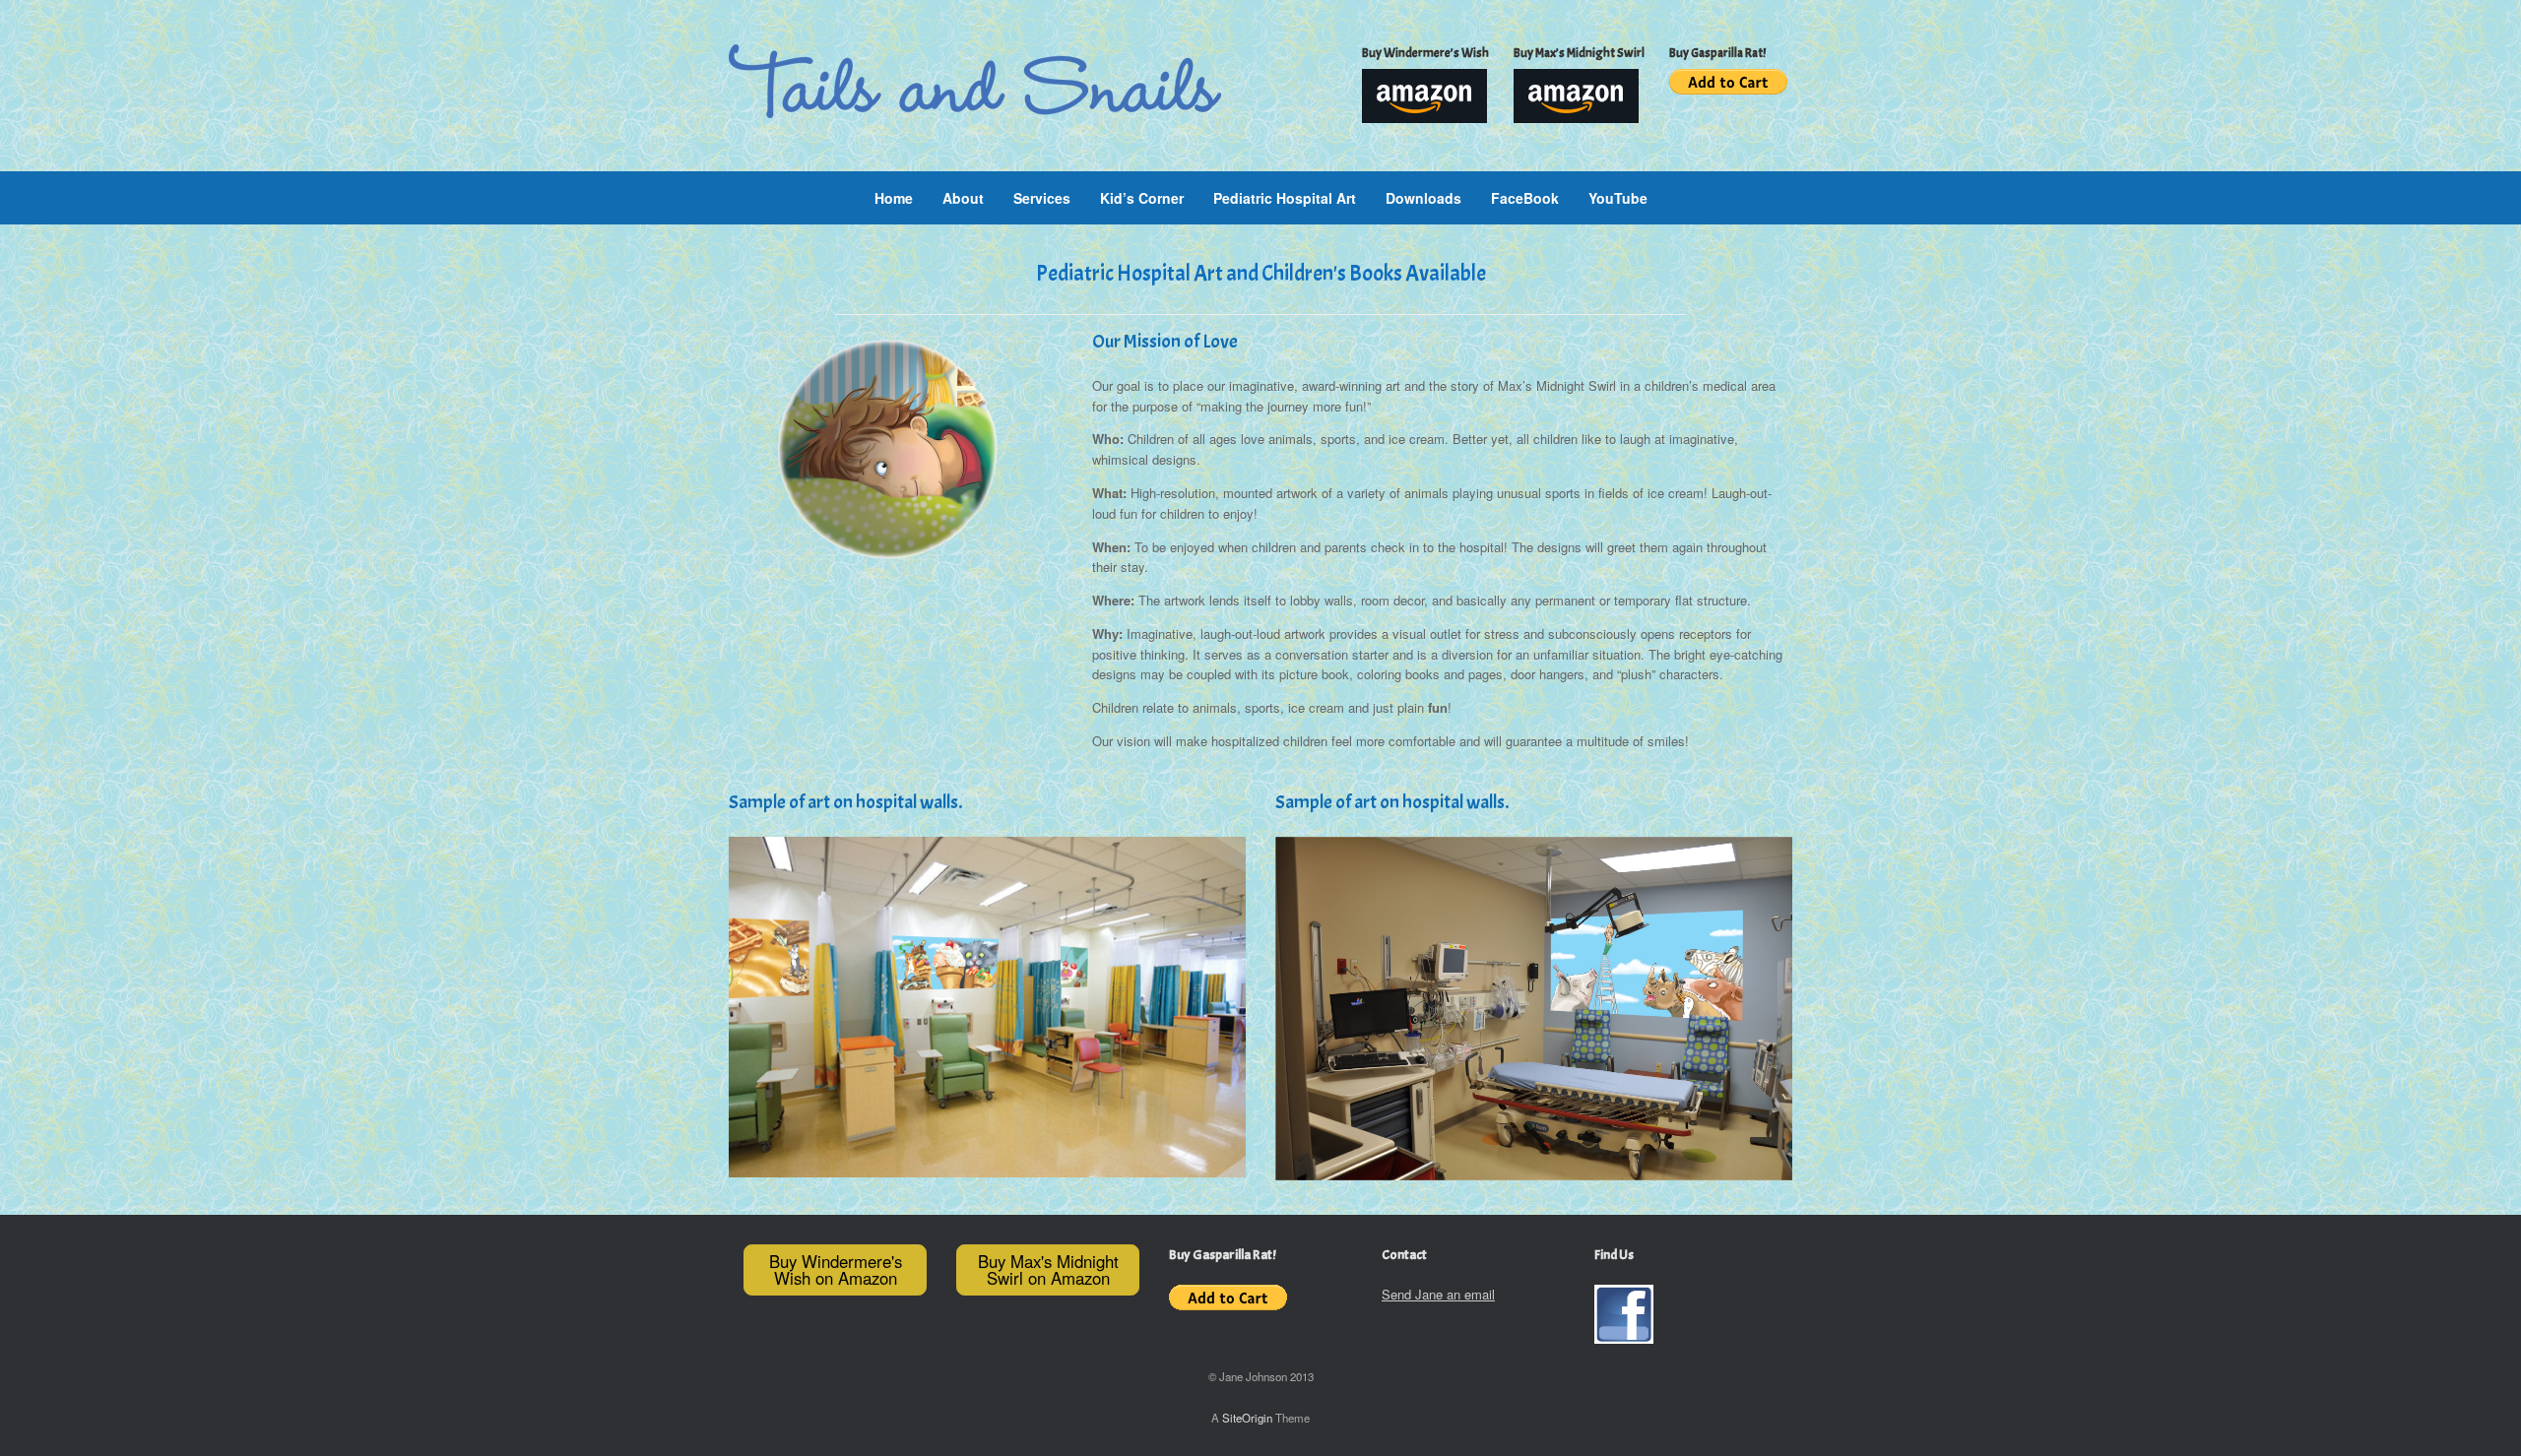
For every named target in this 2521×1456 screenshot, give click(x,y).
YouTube (1618, 198)
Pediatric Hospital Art (1285, 198)
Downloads (1423, 198)
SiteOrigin (1247, 1418)
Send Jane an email (1438, 1294)
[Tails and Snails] (975, 81)
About (963, 198)
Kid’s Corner (1142, 198)
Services (1042, 198)
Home (894, 198)
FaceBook (1525, 198)
